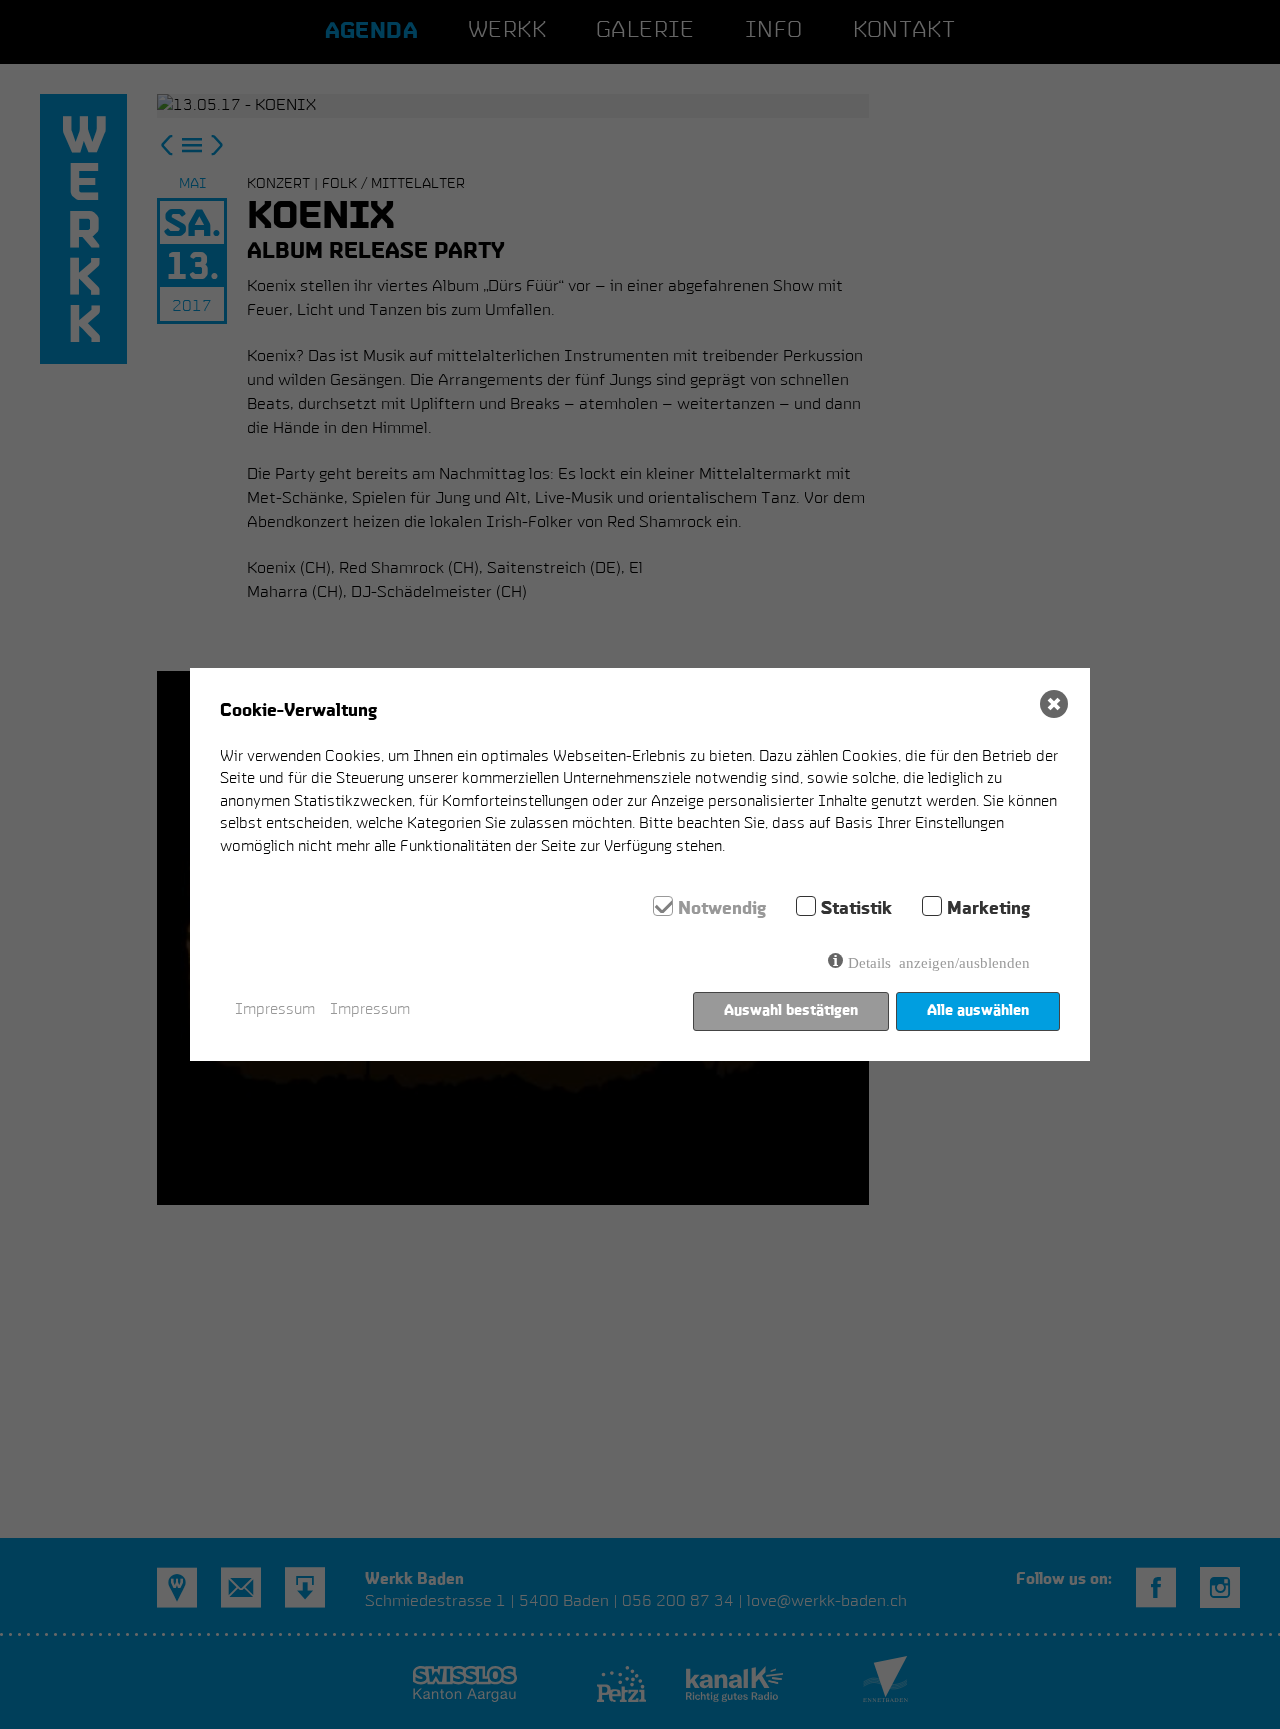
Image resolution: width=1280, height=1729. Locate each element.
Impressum (275, 1010)
